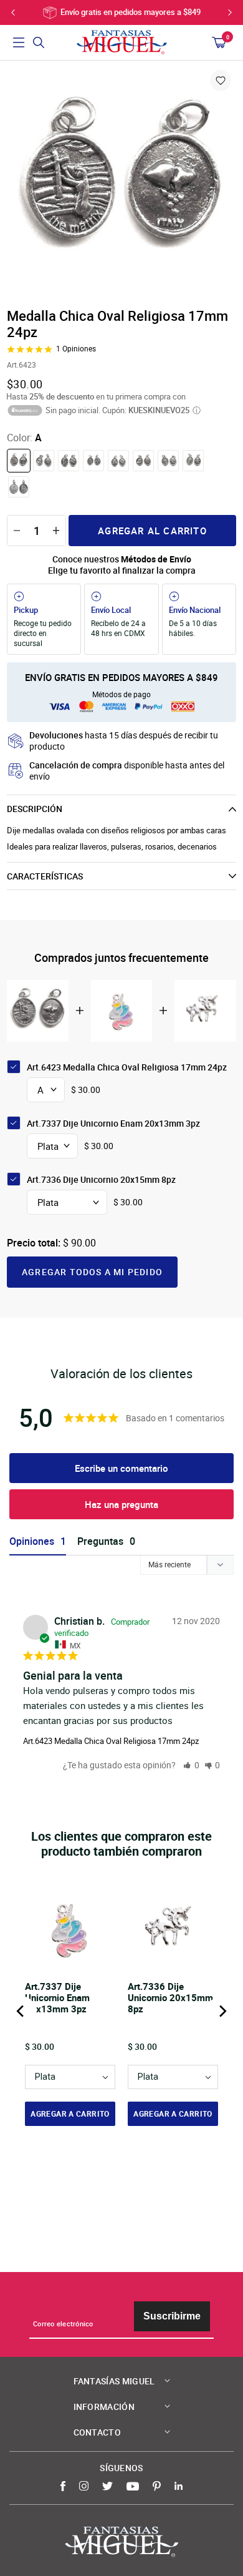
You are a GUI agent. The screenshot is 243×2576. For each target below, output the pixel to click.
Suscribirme (172, 2316)
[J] (143, 461)
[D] (44, 461)
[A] (19, 461)
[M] (168, 461)
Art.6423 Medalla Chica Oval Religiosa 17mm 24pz (111, 1741)
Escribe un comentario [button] (121, 1468)
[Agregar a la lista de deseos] (221, 81)
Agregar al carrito (152, 531)
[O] (19, 487)
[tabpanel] (121, 183)
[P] (193, 461)
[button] (191, 1765)
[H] (118, 461)
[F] (69, 461)
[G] (93, 461)
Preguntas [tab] (100, 1541)
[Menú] (19, 42)
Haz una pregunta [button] (121, 1504)
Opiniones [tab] (32, 1541)
